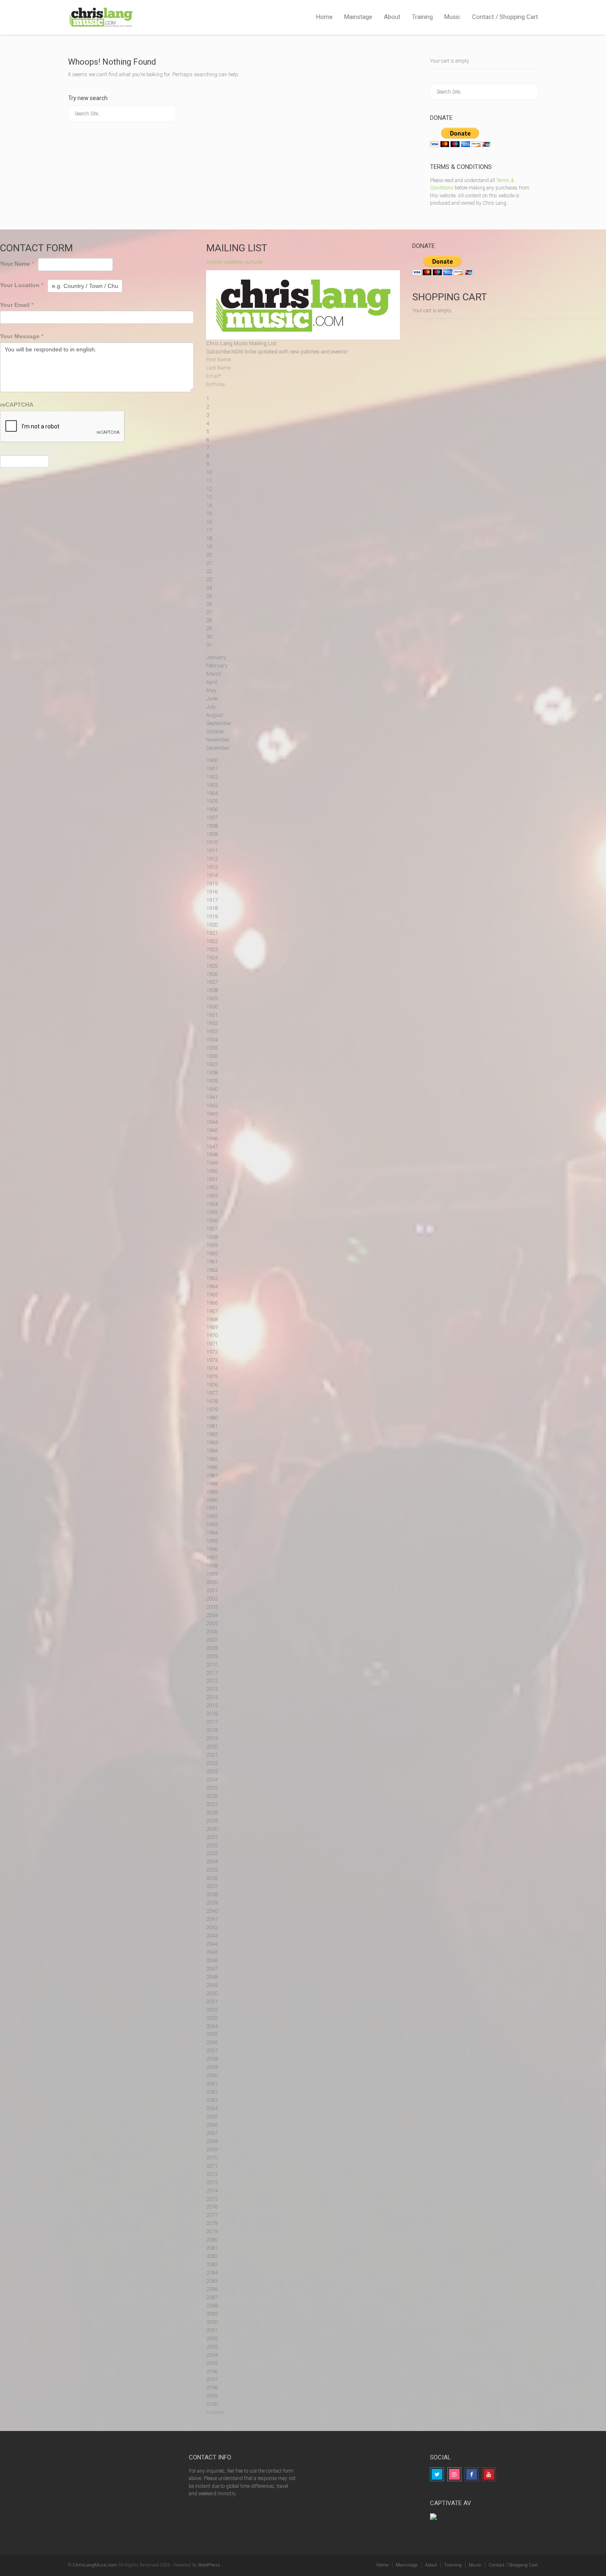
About (392, 17)
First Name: (219, 360)
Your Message (22, 336)
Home (324, 17)
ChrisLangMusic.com (95, 2565)
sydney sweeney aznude (234, 262)
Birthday (216, 384)
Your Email (17, 305)
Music (452, 17)
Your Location (22, 285)
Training (422, 17)
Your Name (17, 264)
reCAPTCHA (17, 405)
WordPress (209, 2565)
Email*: (214, 376)
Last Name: (219, 368)
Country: (216, 2412)
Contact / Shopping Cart (505, 17)
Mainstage (358, 17)
